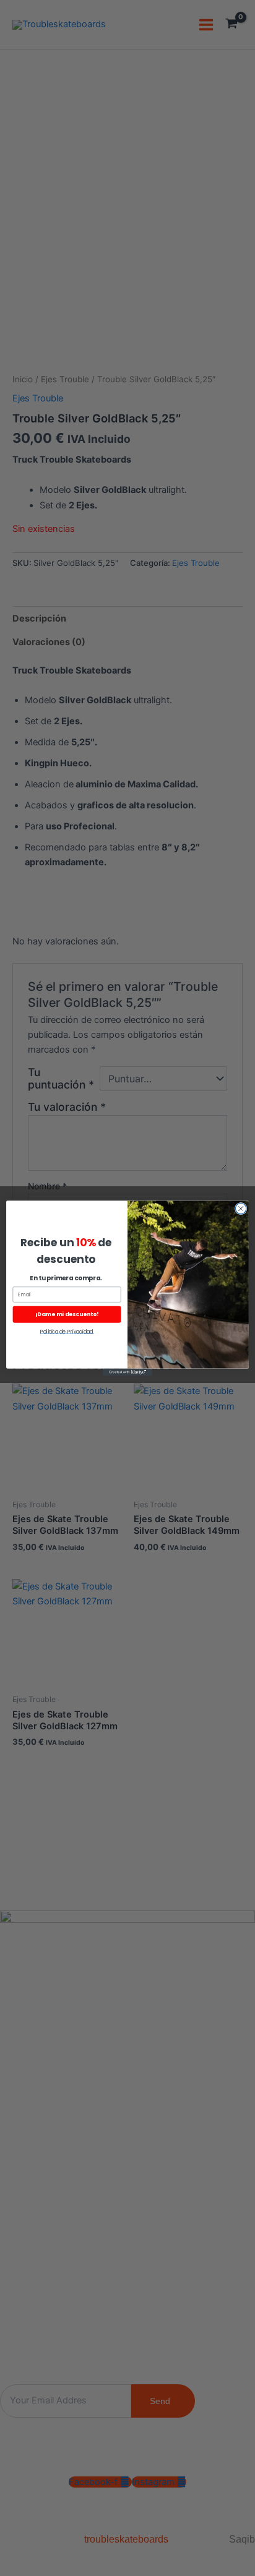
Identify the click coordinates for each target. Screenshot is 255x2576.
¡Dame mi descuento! (67, 1314)
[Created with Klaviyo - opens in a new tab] (127, 1372)
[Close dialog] (241, 1209)
